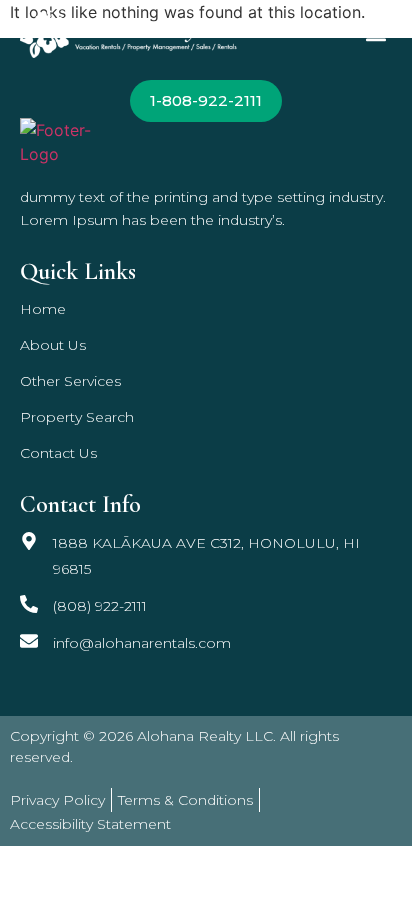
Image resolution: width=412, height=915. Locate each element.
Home (43, 309)
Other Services (70, 381)
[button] (375, 34)
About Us (53, 345)
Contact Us (58, 453)
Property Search (77, 417)
